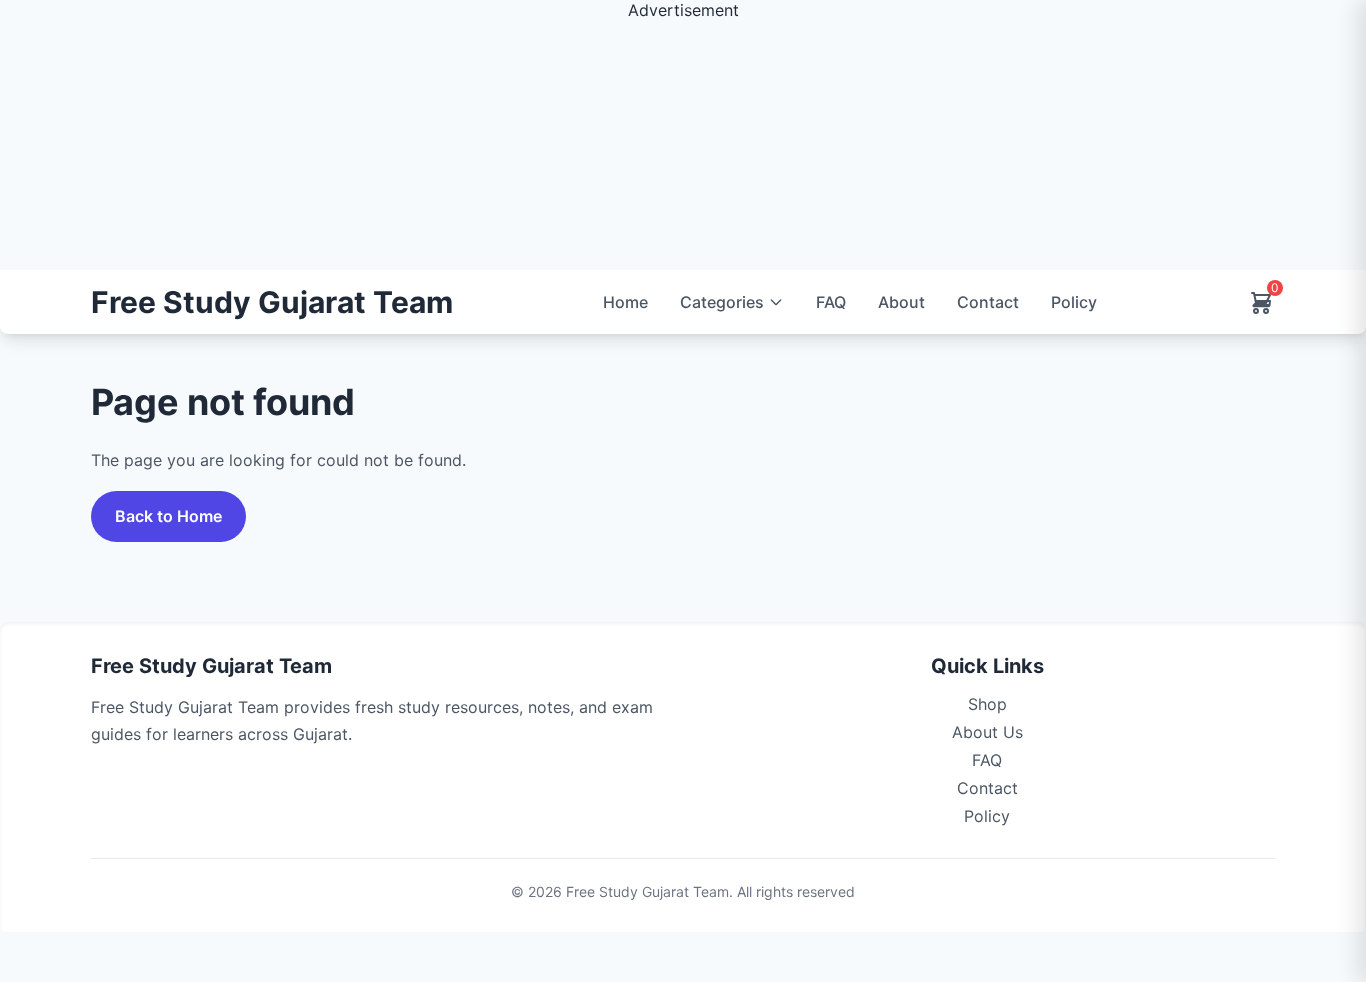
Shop (987, 704)
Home (625, 302)
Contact (988, 302)
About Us (987, 732)
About (901, 302)
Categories (722, 302)
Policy (1074, 302)
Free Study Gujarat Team (272, 302)
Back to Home (168, 516)
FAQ (831, 302)
